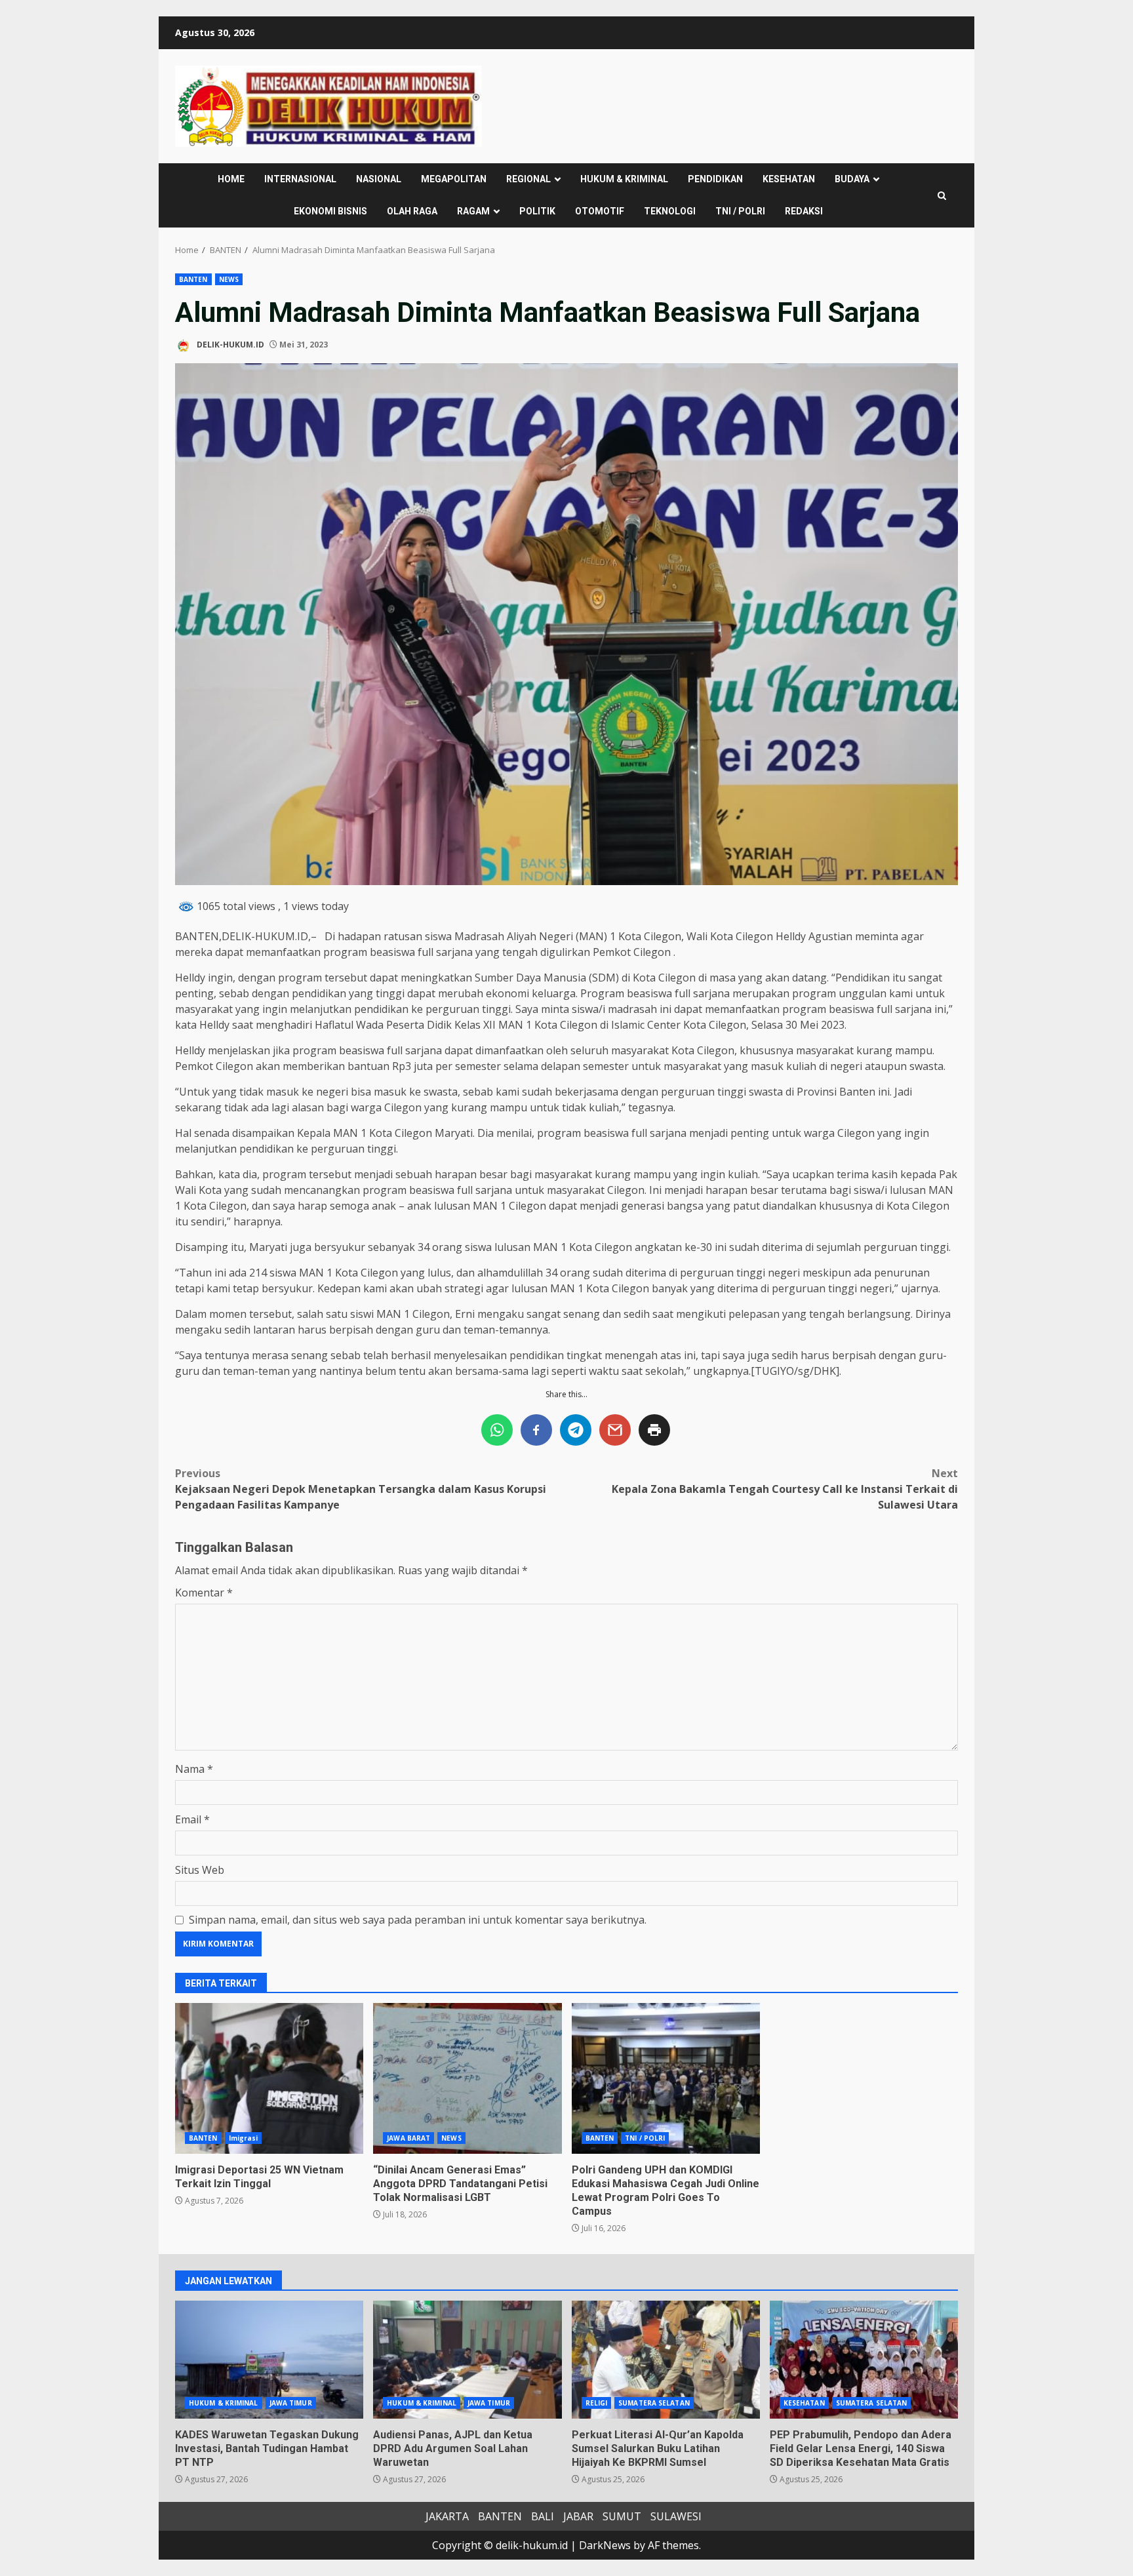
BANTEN (193, 279)
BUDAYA (852, 179)
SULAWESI (676, 2516)
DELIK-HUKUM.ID (229, 345)
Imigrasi (244, 2138)
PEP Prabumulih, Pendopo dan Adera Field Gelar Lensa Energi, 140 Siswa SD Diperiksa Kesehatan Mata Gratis (864, 2360)
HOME (231, 179)
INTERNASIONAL (300, 179)
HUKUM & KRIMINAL (624, 179)
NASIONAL (379, 179)
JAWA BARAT (408, 2138)
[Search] (942, 196)
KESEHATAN (789, 179)
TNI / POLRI (740, 211)
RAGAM (473, 211)
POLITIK (537, 211)
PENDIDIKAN (715, 179)
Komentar (204, 1593)
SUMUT (622, 2516)
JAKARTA (447, 2516)
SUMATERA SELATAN (654, 2403)
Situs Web (200, 1870)
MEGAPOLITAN (454, 179)
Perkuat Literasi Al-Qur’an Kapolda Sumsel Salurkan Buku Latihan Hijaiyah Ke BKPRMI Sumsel (666, 2360)
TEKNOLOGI (670, 211)
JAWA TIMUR (291, 2403)
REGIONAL (528, 179)
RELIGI (597, 2403)
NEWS (229, 279)
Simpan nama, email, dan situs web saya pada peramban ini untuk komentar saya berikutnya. (418, 1920)
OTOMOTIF (600, 211)
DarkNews (605, 2545)
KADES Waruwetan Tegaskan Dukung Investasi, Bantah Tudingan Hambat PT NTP (269, 2360)
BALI (543, 2516)
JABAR (578, 2516)
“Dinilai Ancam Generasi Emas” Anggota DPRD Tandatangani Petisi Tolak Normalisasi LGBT (467, 2078)
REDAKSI (804, 211)
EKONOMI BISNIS (330, 211)
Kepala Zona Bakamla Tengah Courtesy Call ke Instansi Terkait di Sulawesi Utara (785, 1489)
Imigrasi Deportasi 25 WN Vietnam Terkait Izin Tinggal (269, 2078)
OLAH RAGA (412, 211)
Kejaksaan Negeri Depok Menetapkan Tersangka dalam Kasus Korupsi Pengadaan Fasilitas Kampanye (361, 1489)
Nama (194, 1769)
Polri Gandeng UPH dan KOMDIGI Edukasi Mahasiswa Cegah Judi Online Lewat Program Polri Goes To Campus (666, 2078)
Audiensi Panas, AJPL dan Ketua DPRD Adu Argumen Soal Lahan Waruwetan (467, 2360)
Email (192, 1819)
